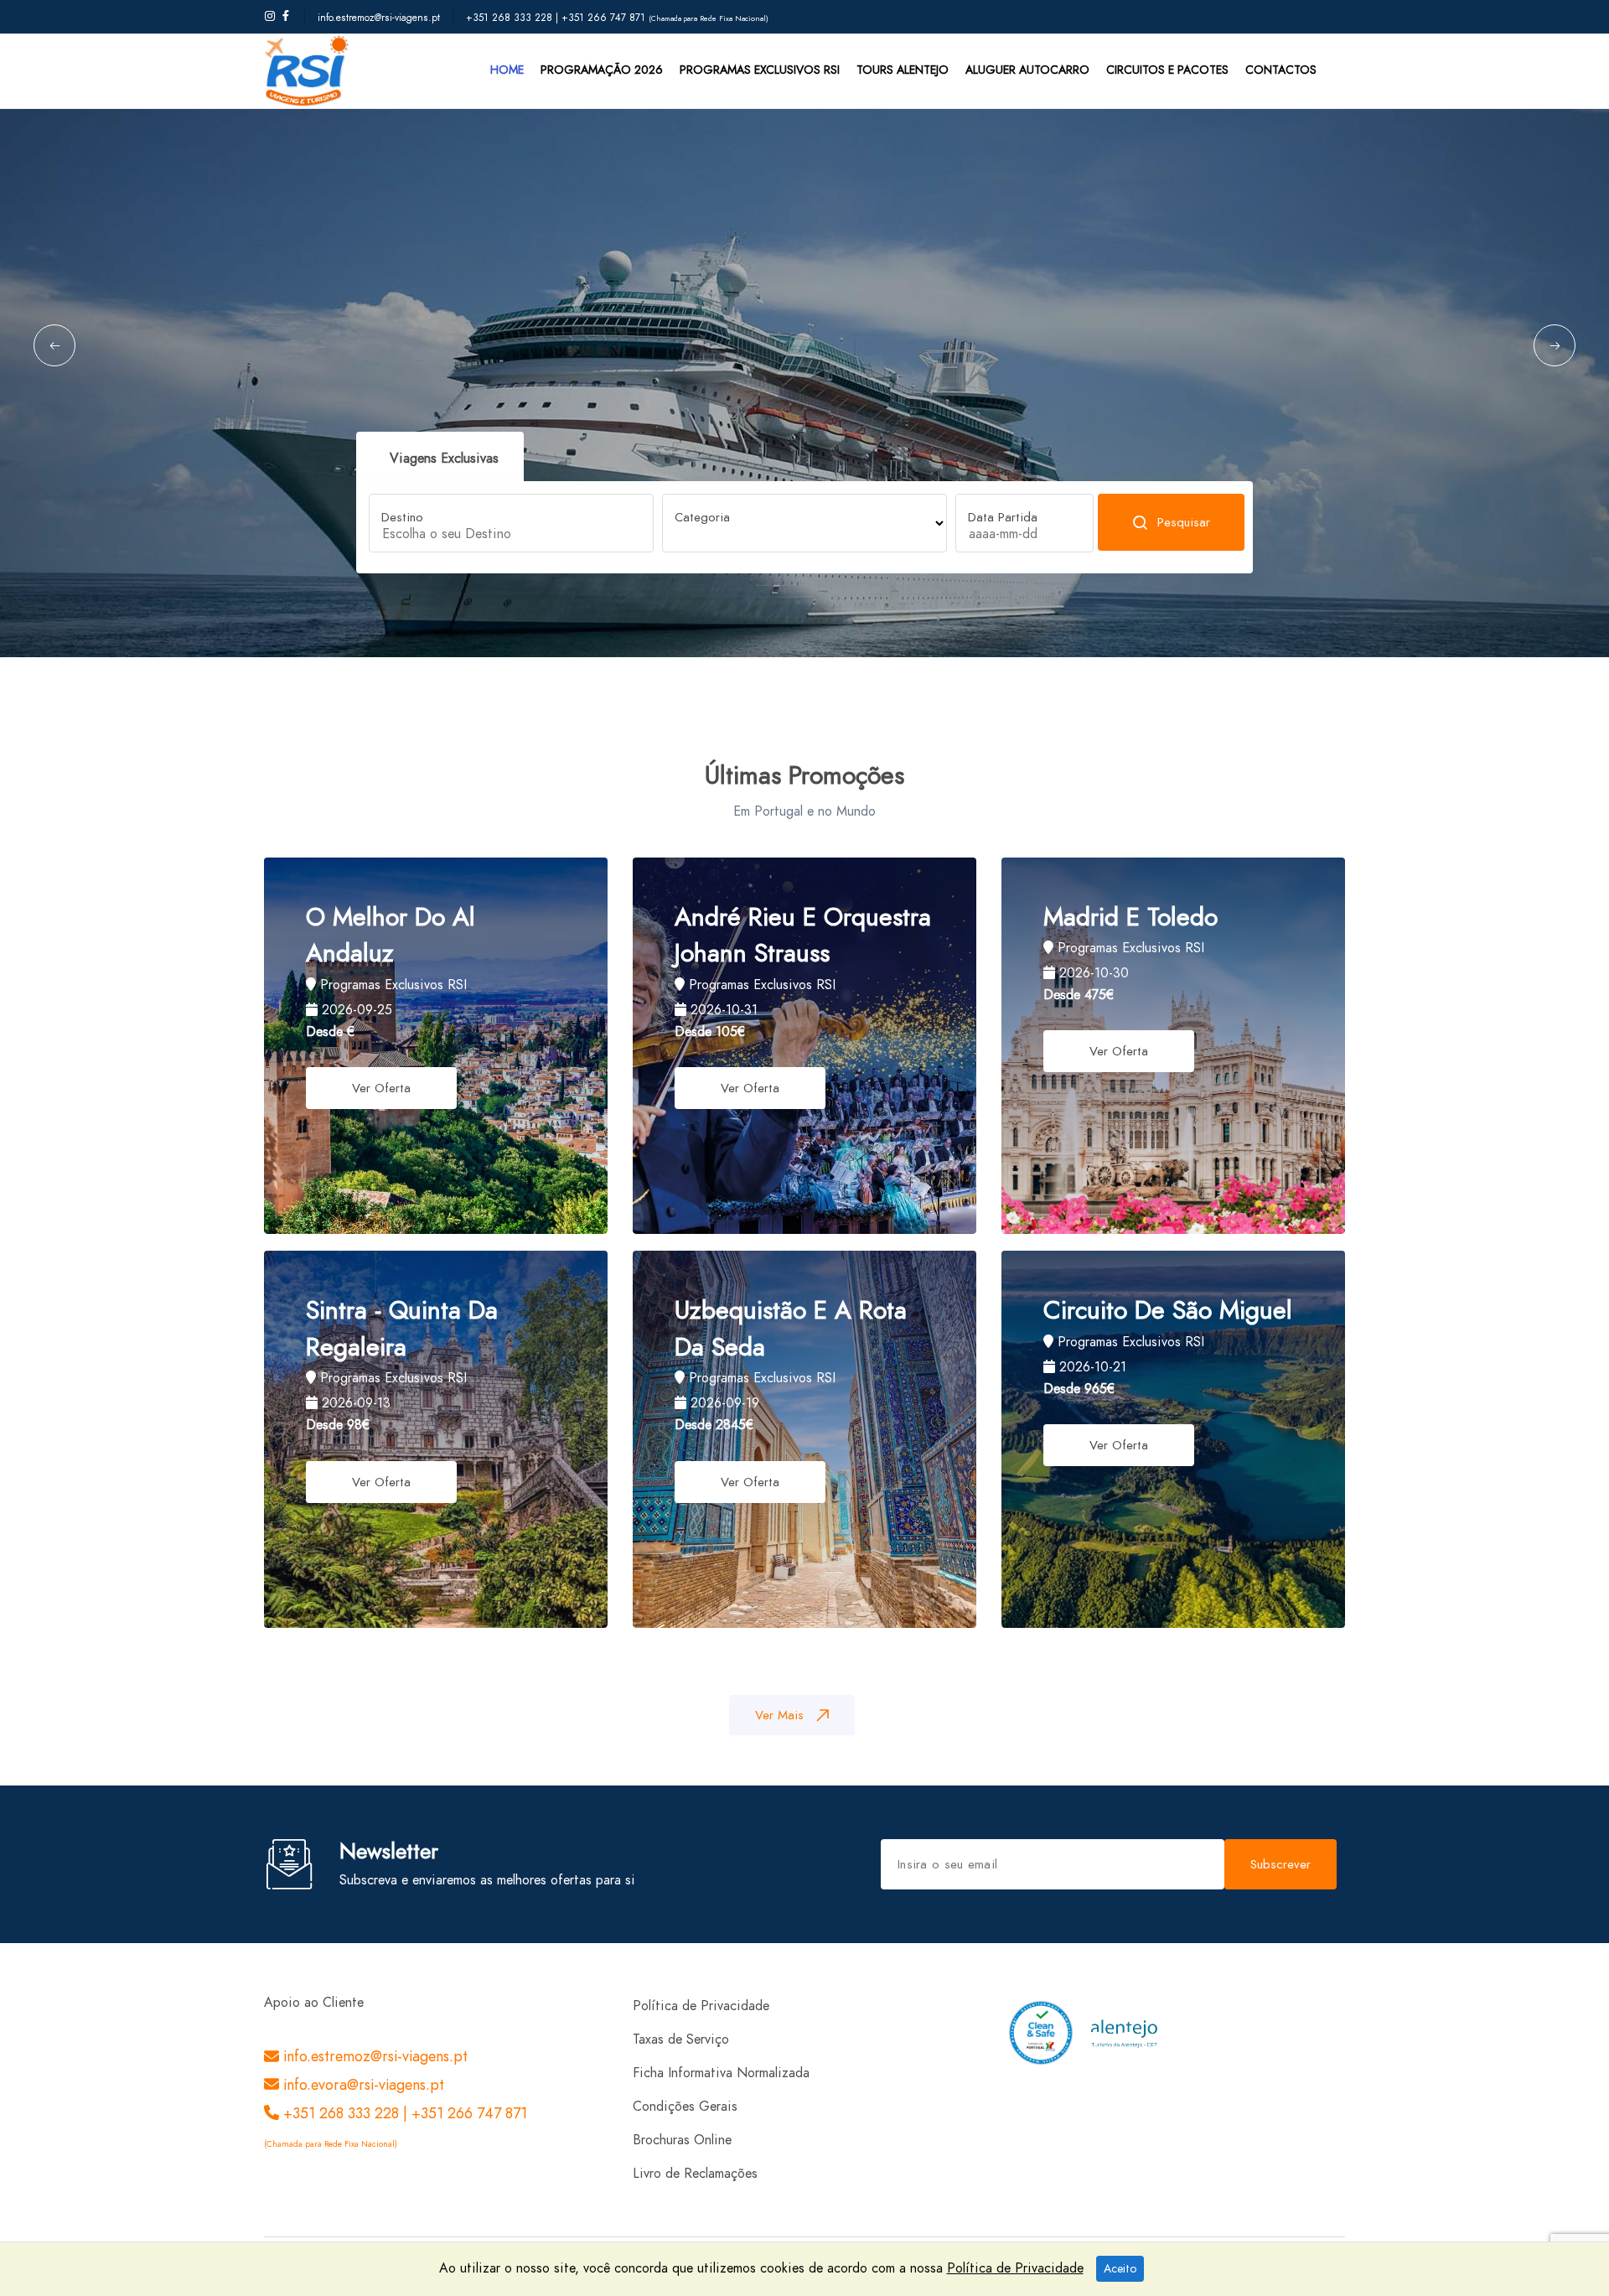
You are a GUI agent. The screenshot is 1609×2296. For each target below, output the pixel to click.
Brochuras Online (682, 2140)
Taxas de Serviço (681, 2039)
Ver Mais (779, 1715)
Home (507, 70)
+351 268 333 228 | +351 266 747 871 (557, 18)
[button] (54, 345)
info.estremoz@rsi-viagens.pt (379, 18)
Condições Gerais (685, 2107)
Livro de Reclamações (695, 2174)
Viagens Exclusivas (444, 459)
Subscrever (1280, 1864)
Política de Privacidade (701, 2006)
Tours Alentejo (903, 70)
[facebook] (286, 17)
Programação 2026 (602, 70)
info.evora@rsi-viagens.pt (362, 2084)
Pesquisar (1184, 522)
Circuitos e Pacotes (1167, 70)
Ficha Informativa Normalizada (721, 2073)
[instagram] (270, 17)
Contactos (1281, 70)
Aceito (1120, 2269)
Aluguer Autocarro (1027, 70)
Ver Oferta (381, 1088)
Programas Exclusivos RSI (760, 70)
